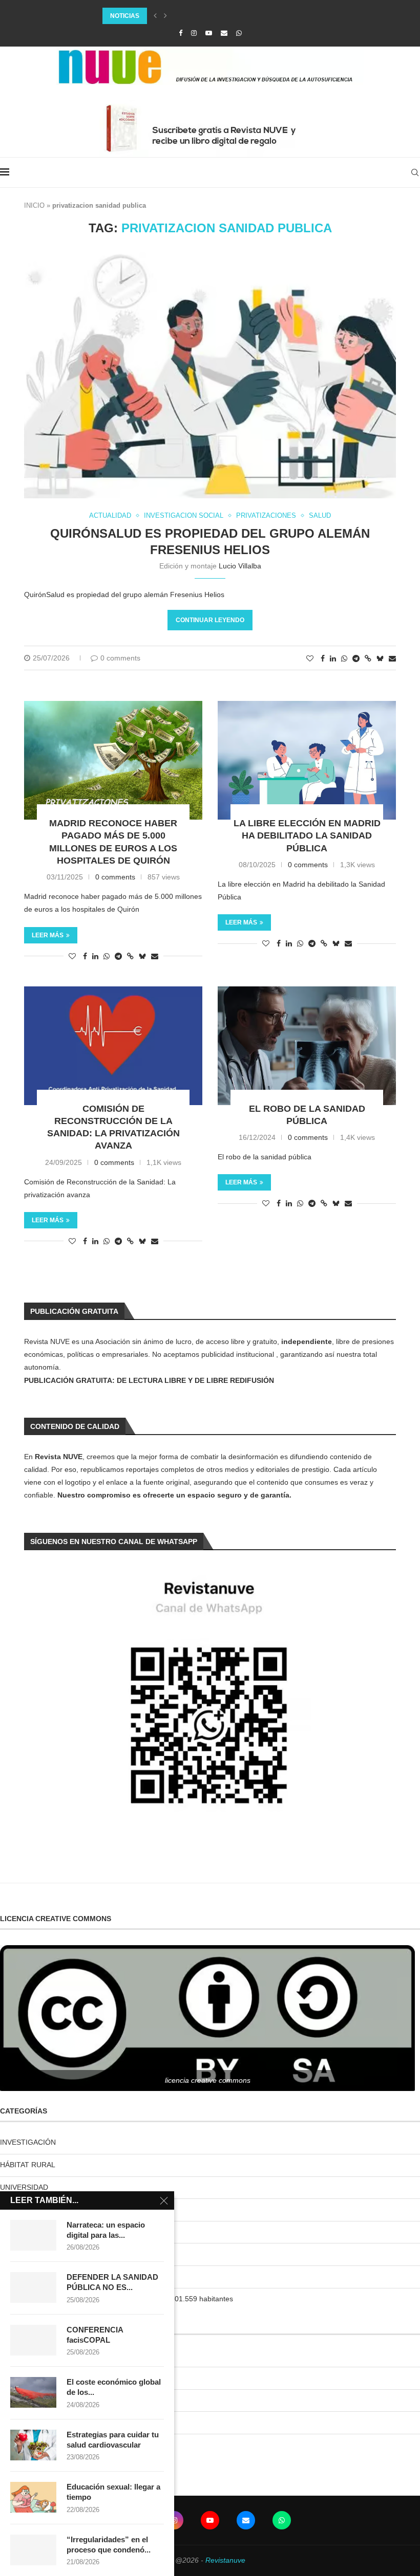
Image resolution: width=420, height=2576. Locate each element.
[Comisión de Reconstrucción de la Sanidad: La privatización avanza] (113, 1046)
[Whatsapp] (239, 33)
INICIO (34, 205)
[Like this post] (310, 658)
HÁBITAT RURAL (28, 2165)
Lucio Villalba (240, 566)
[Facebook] (181, 33)
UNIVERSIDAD (24, 2187)
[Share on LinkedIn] (333, 658)
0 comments (120, 658)
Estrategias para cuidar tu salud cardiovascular (113, 2440)
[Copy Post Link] (368, 658)
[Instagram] (194, 33)
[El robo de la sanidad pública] (307, 1046)
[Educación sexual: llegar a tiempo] (33, 2497)
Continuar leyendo (210, 620)
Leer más (48, 935)
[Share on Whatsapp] (344, 658)
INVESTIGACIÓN (28, 2142)
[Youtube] (209, 33)
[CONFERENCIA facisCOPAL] (33, 2340)
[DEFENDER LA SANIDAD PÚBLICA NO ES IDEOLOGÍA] (33, 2287)
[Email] (224, 33)
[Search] (415, 172)
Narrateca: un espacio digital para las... (106, 2230)
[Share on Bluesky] (380, 658)
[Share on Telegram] (356, 658)
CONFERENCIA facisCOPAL (95, 2335)
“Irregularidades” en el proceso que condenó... (109, 2545)
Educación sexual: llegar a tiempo (113, 2492)
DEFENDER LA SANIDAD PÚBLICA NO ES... (112, 2282)
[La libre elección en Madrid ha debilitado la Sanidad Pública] (307, 760)
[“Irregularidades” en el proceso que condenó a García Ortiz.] (33, 2550)
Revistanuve (225, 2560)
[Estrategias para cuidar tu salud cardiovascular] (33, 2445)
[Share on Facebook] (323, 658)
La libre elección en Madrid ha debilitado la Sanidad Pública (307, 836)
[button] (155, 16)
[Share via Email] (392, 658)
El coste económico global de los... (114, 2387)
